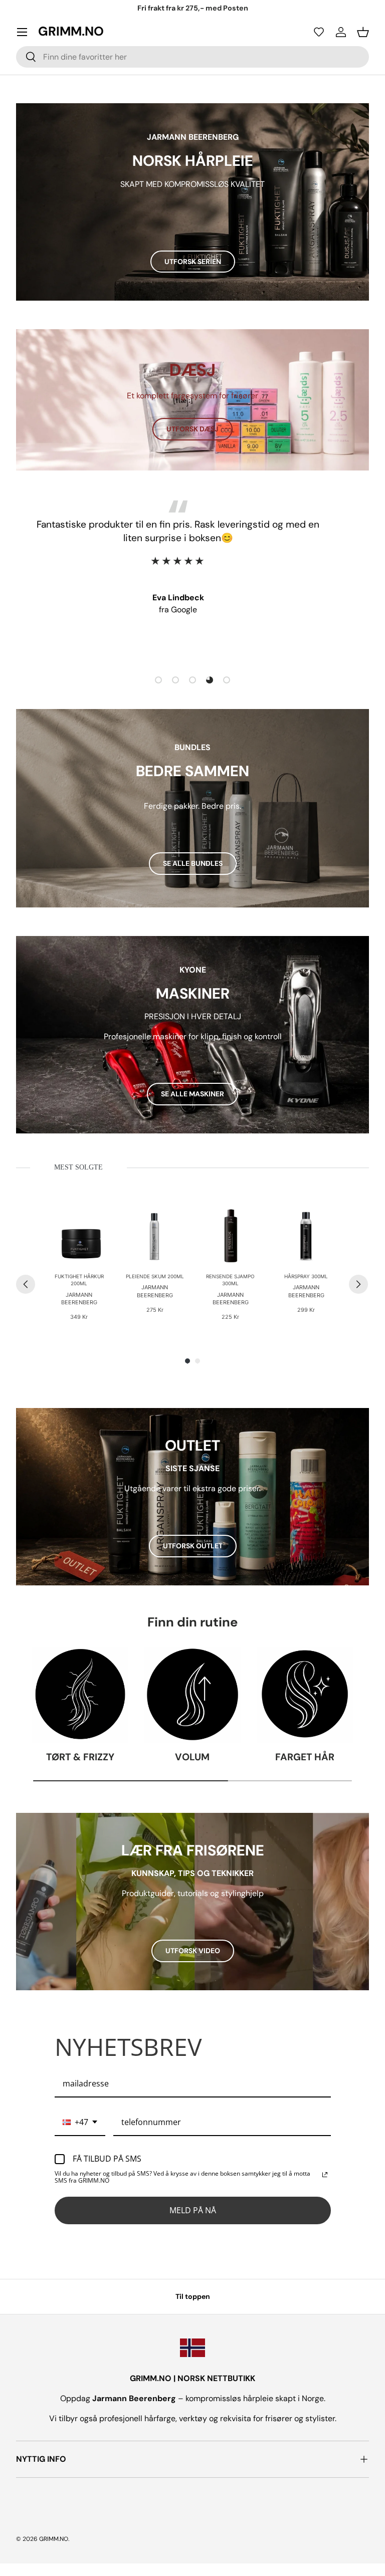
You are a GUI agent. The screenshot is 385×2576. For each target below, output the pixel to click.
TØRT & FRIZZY (80, 1757)
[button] (319, 32)
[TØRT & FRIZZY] (80, 1695)
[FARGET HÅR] (305, 1695)
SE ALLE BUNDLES (193, 863)
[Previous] (26, 1284)
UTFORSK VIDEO (193, 1951)
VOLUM (192, 1757)
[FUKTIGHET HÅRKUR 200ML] (79, 1235)
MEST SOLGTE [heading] (78, 1167)
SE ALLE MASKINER (192, 1094)
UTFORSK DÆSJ (192, 429)
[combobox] (192, 57)
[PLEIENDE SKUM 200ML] (155, 1235)
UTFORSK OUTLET (193, 1546)
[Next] (358, 1284)
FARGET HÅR (305, 1757)
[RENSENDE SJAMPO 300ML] (230, 1235)
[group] (79, 1264)
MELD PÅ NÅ (193, 2210)
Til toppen (193, 2296)
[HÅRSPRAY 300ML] (306, 1235)
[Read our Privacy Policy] (325, 2175)
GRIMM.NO (54, 2539)
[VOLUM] (192, 1695)
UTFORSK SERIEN (193, 262)
